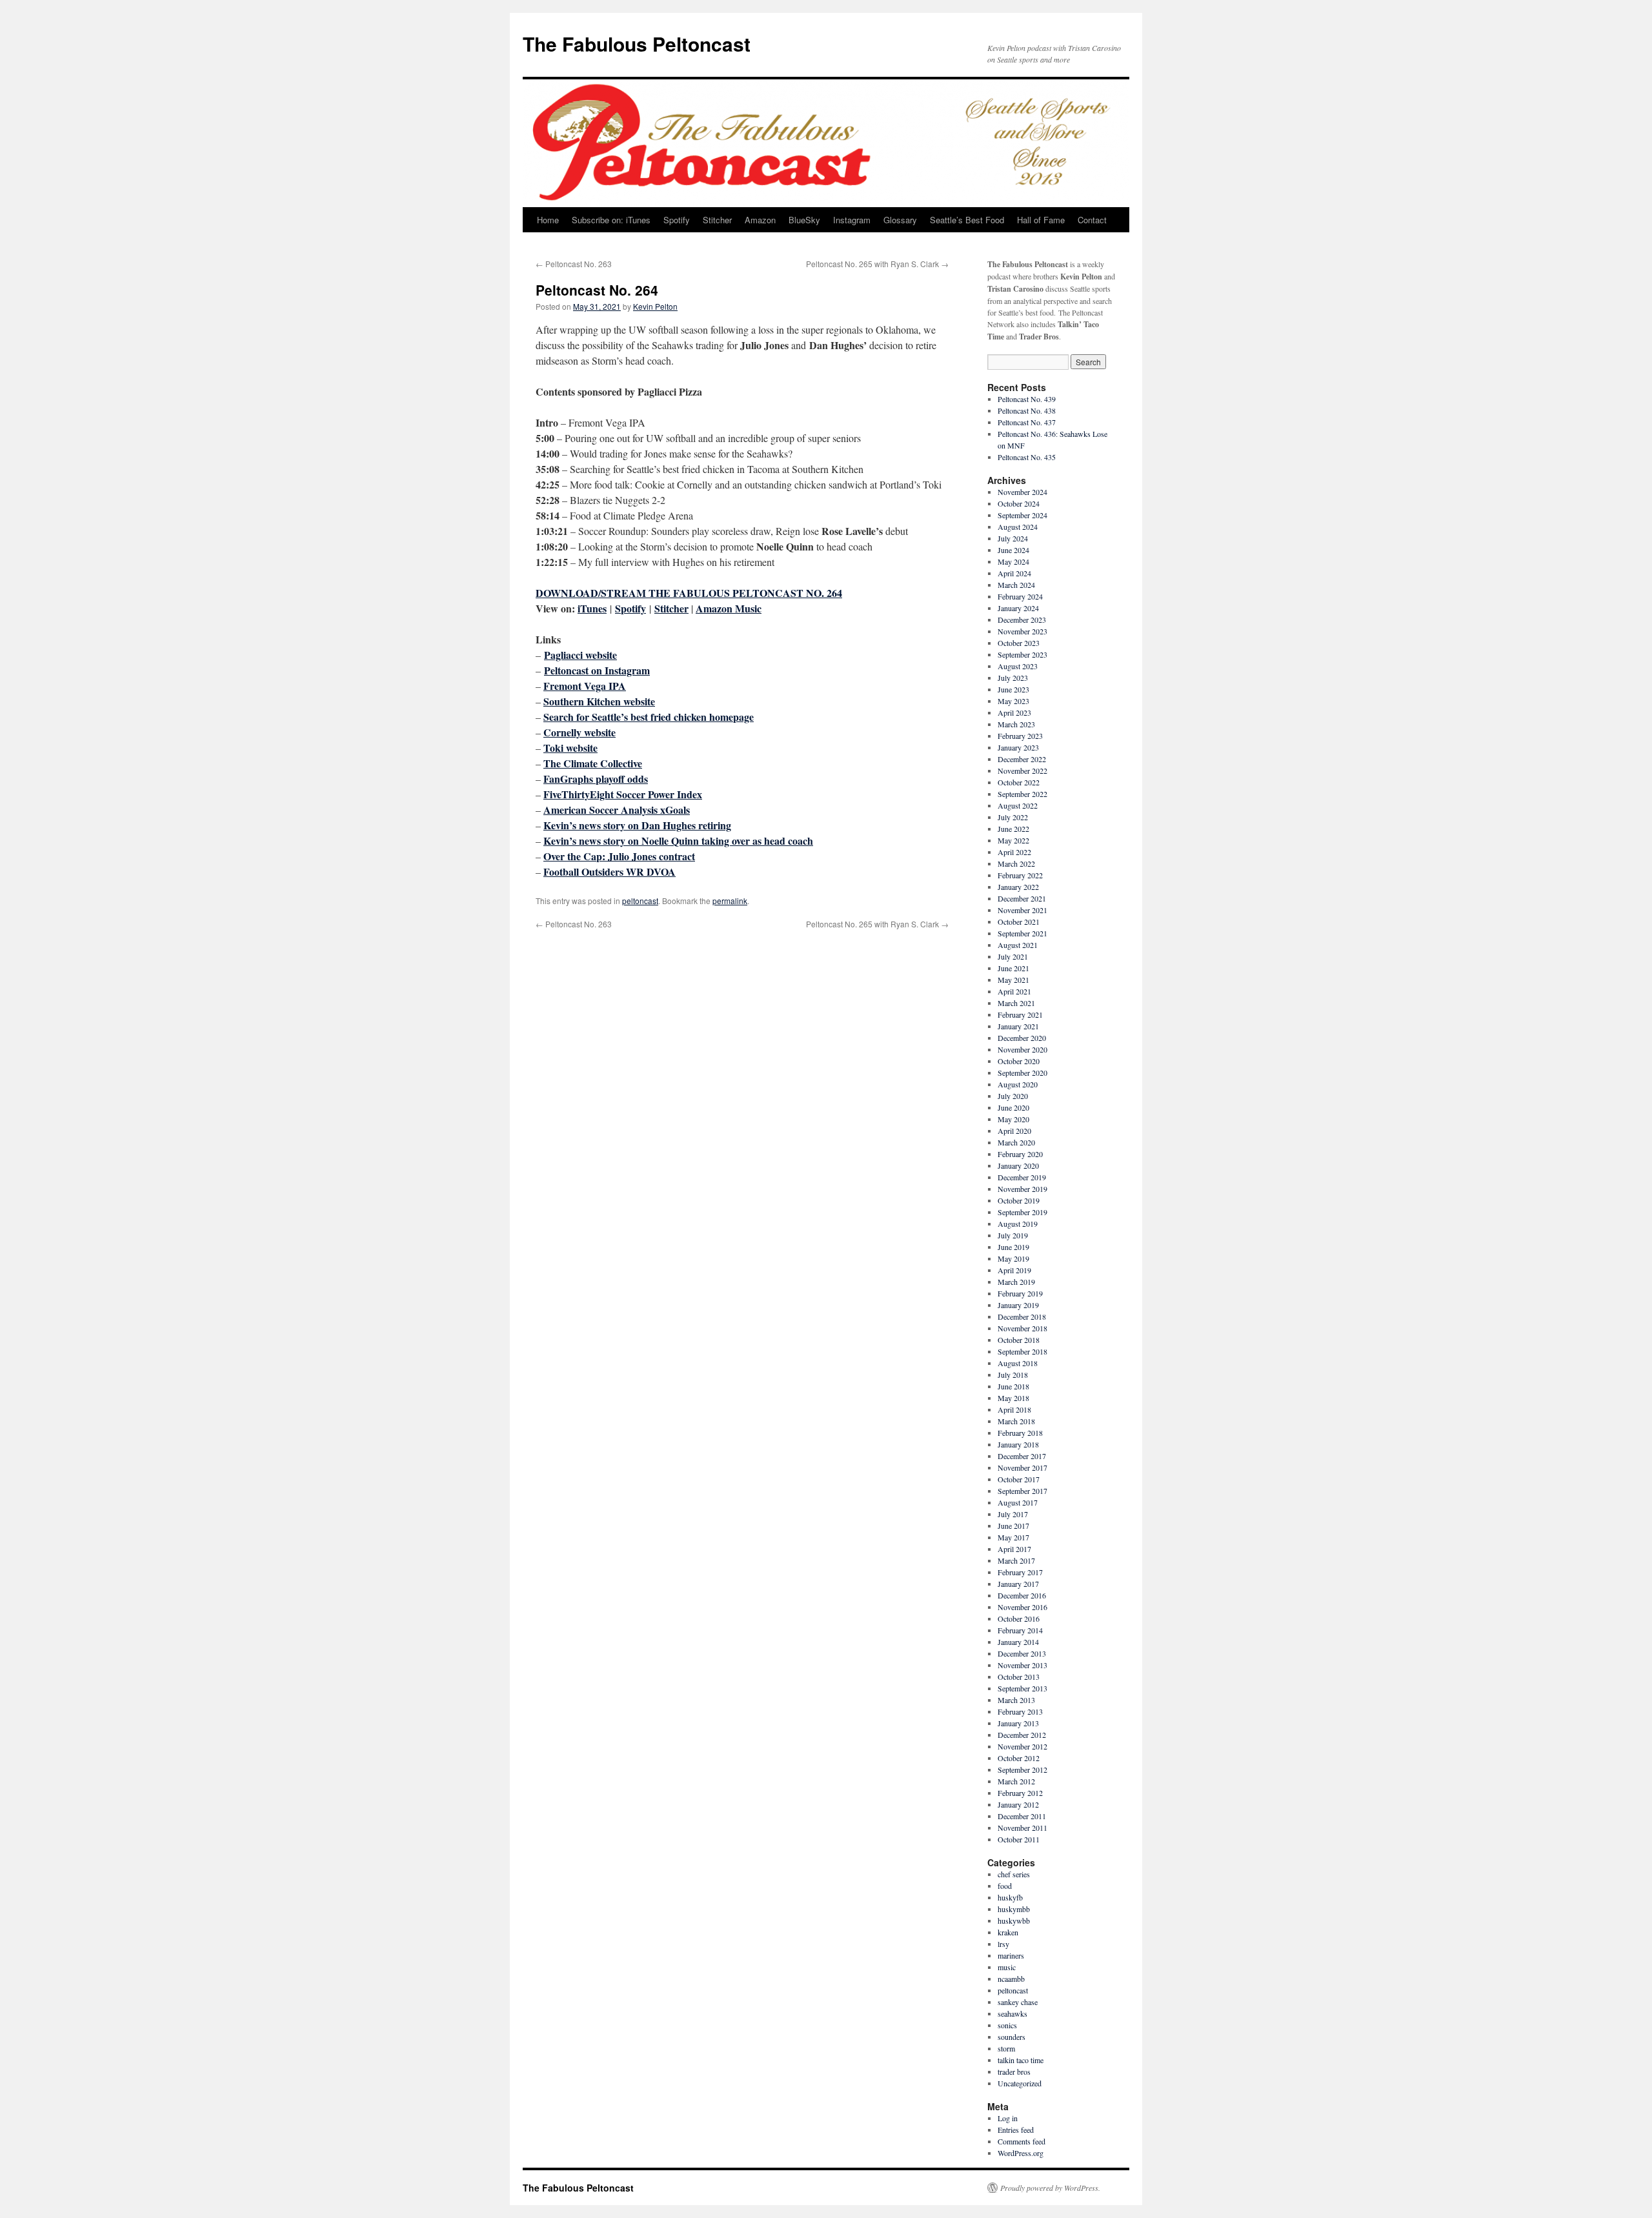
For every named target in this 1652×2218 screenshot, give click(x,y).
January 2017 (1018, 1584)
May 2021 (1013, 980)
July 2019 (1013, 1235)
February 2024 (1020, 596)
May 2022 (1013, 840)
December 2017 (1022, 1456)
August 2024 (1018, 527)
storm (1006, 2048)
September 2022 (1022, 794)
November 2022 (1022, 771)
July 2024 (1013, 538)
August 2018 (1018, 1363)
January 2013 (1018, 1723)
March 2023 (1016, 724)
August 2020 (1018, 1084)
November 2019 (1022, 1189)
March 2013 (1016, 1700)
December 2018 (1022, 1316)
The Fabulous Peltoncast (637, 44)
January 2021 (1018, 1026)
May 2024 (1013, 561)
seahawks (1012, 2013)
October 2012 (1019, 1758)
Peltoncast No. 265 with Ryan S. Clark (877, 264)
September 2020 (1022, 1073)
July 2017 (1013, 1514)
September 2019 (1022, 1212)
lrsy (1003, 1944)
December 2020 (1022, 1038)
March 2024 (1016, 585)
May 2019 (1013, 1258)
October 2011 (1019, 1839)
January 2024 (1018, 608)
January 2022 (1018, 887)
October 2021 (1019, 922)
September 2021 (1022, 933)
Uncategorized (1020, 2083)
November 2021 (1022, 910)
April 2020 (1014, 1131)
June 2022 (1013, 829)
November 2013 (1022, 1665)
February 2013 (1020, 1711)
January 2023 (1018, 747)
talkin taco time (1021, 2060)
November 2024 (1022, 492)
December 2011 (1022, 1816)
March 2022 (1016, 863)
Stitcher (717, 220)
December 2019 (1022, 1177)
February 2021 (1020, 1014)
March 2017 (1016, 1560)
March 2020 (1016, 1142)
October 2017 (1019, 1479)
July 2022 (1013, 817)
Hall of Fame (1041, 220)
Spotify (677, 220)
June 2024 (1013, 550)
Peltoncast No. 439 (1027, 399)
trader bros (1014, 2072)
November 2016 (1022, 1607)
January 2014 (1018, 1642)
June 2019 (1013, 1247)
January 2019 (1018, 1305)
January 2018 (1018, 1444)
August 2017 (1018, 1502)
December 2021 (1022, 898)
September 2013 (1022, 1688)
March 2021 (1016, 1003)
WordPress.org (1021, 2153)
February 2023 (1020, 736)
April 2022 (1014, 852)
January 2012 (1018, 1804)
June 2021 (1013, 968)
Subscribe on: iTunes (611, 220)
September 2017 (1022, 1491)
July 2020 (1013, 1096)
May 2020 (1013, 1119)
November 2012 (1022, 1746)
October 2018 (1019, 1340)
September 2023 (1022, 654)
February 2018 (1020, 1433)
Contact (1092, 220)
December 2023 (1022, 620)
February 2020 (1020, 1154)
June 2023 (1013, 689)
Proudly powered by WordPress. (1050, 2188)
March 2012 (1016, 1781)
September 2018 (1022, 1351)
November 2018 (1022, 1328)
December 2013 (1022, 1653)
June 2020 (1013, 1107)
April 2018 (1014, 1409)
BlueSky (804, 220)
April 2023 (1014, 712)
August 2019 (1018, 1224)
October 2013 (1019, 1677)
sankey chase (1018, 2002)
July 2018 (1013, 1375)
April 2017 (1014, 1549)
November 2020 (1022, 1049)
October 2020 (1019, 1061)
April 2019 (1014, 1270)
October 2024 (1019, 503)
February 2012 (1020, 1793)
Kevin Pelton (655, 306)
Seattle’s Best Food (967, 220)
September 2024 (1022, 515)
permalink (730, 901)
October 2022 (1019, 782)
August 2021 (1018, 945)
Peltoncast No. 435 (1027, 457)
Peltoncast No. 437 (1027, 422)
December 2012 (1022, 1735)
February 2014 (1020, 1630)
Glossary (900, 220)
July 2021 (1013, 956)
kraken (1008, 1932)
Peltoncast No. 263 (574, 264)
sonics (1007, 2025)
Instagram (852, 220)
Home (548, 220)
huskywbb (1014, 1921)
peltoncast (640, 901)
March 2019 (1016, 1282)
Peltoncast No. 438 (1027, 410)
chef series (1014, 1874)
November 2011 (1022, 1828)
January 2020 (1018, 1165)
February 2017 (1020, 1572)
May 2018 (1013, 1398)
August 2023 (1018, 666)
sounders (1012, 2037)
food (1005, 1886)
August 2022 (1018, 805)
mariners (1011, 1955)
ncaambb (1011, 1979)
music (1007, 1967)
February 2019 (1020, 1293)
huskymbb (1014, 1909)
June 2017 (1013, 1526)
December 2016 (1022, 1595)
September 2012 (1022, 1769)
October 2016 (1019, 1618)
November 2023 (1022, 631)
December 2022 (1022, 759)
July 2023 (1013, 678)
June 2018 (1013, 1386)
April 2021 (1014, 991)
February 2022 (1020, 875)
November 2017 (1022, 1467)
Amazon (760, 220)
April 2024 (1014, 573)
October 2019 (1019, 1200)
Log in (1008, 2118)
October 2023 (1019, 643)
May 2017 (1013, 1537)
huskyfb (1010, 1897)
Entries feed (1016, 2130)
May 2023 (1013, 701)
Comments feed (1022, 2141)
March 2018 (1016, 1421)
